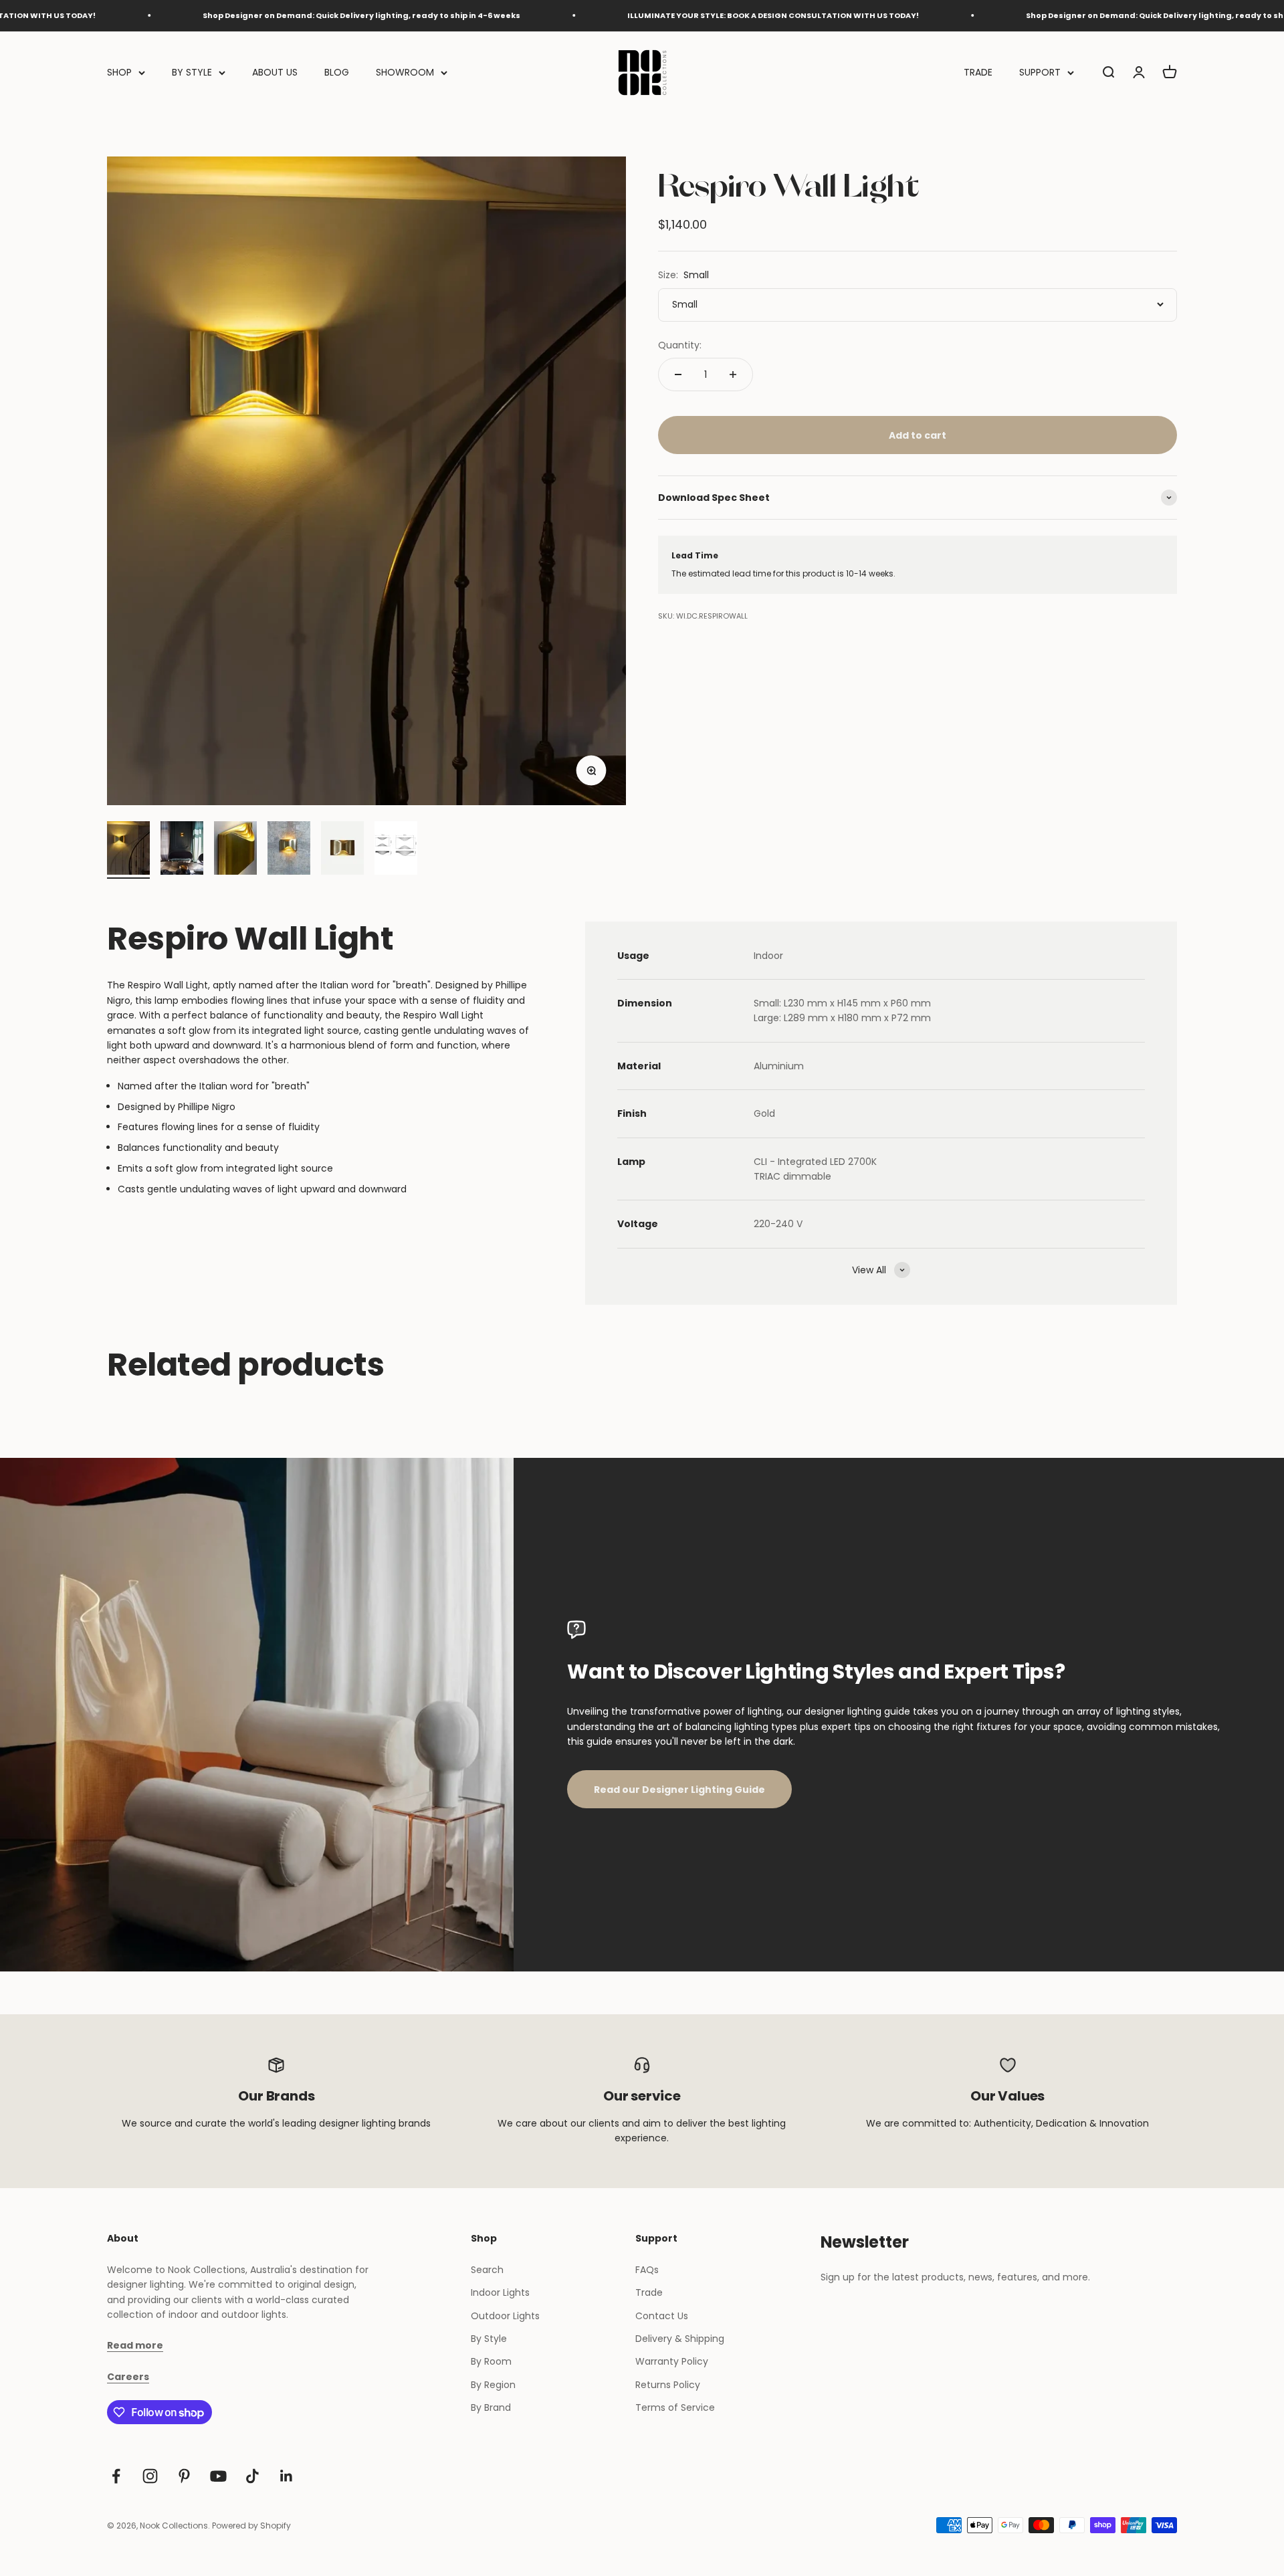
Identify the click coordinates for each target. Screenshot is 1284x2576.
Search (487, 2270)
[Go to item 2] (182, 850)
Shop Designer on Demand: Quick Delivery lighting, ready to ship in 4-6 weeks (272, 15)
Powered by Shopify (251, 2526)
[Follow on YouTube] (218, 2476)
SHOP (119, 72)
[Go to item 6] (396, 850)
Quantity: (680, 345)
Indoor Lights (500, 2292)
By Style (489, 2339)
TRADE (978, 72)
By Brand (491, 2407)
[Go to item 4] (289, 850)
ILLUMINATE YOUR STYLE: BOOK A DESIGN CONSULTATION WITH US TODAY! (683, 15)
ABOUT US (275, 72)
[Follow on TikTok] (252, 2476)
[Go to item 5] (342, 850)
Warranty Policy (672, 2361)
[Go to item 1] (128, 850)
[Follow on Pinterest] (184, 2476)
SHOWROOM (405, 72)
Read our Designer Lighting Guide (679, 1790)
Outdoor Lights (505, 2316)
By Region (493, 2385)
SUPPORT (1040, 72)
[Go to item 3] (235, 850)
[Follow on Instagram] (150, 2476)
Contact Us (662, 2316)
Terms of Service (675, 2407)
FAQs (647, 2270)
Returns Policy (668, 2385)
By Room (491, 2361)
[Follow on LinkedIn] (287, 2476)
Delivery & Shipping (680, 2339)
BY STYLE (192, 72)
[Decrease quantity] (678, 374)
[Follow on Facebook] (116, 2476)
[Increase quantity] (733, 374)
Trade (649, 2292)
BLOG (337, 72)
